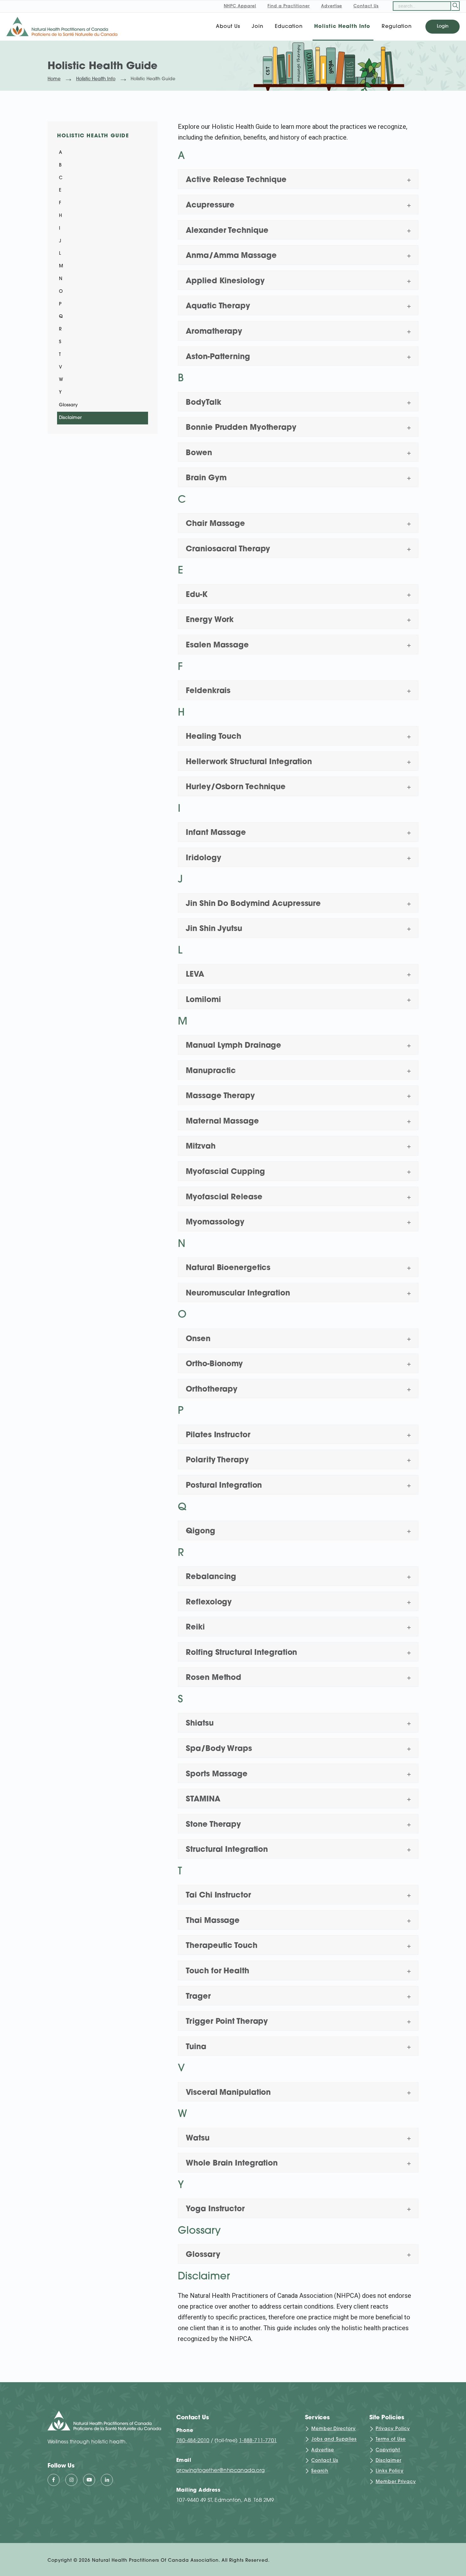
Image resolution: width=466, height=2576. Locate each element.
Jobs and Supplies (334, 2440)
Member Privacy (396, 2482)
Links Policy (390, 2471)
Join (258, 27)
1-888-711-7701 (258, 2441)
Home (54, 79)
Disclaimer (70, 418)
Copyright (388, 2450)
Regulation (397, 27)
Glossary (68, 405)
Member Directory (333, 2429)
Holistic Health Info (342, 27)
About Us (228, 27)
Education (289, 27)
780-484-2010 (193, 2441)
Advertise (323, 2450)
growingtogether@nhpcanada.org (221, 2471)
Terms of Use (391, 2440)
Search (320, 2471)
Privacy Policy (393, 2429)
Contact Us (325, 2461)
